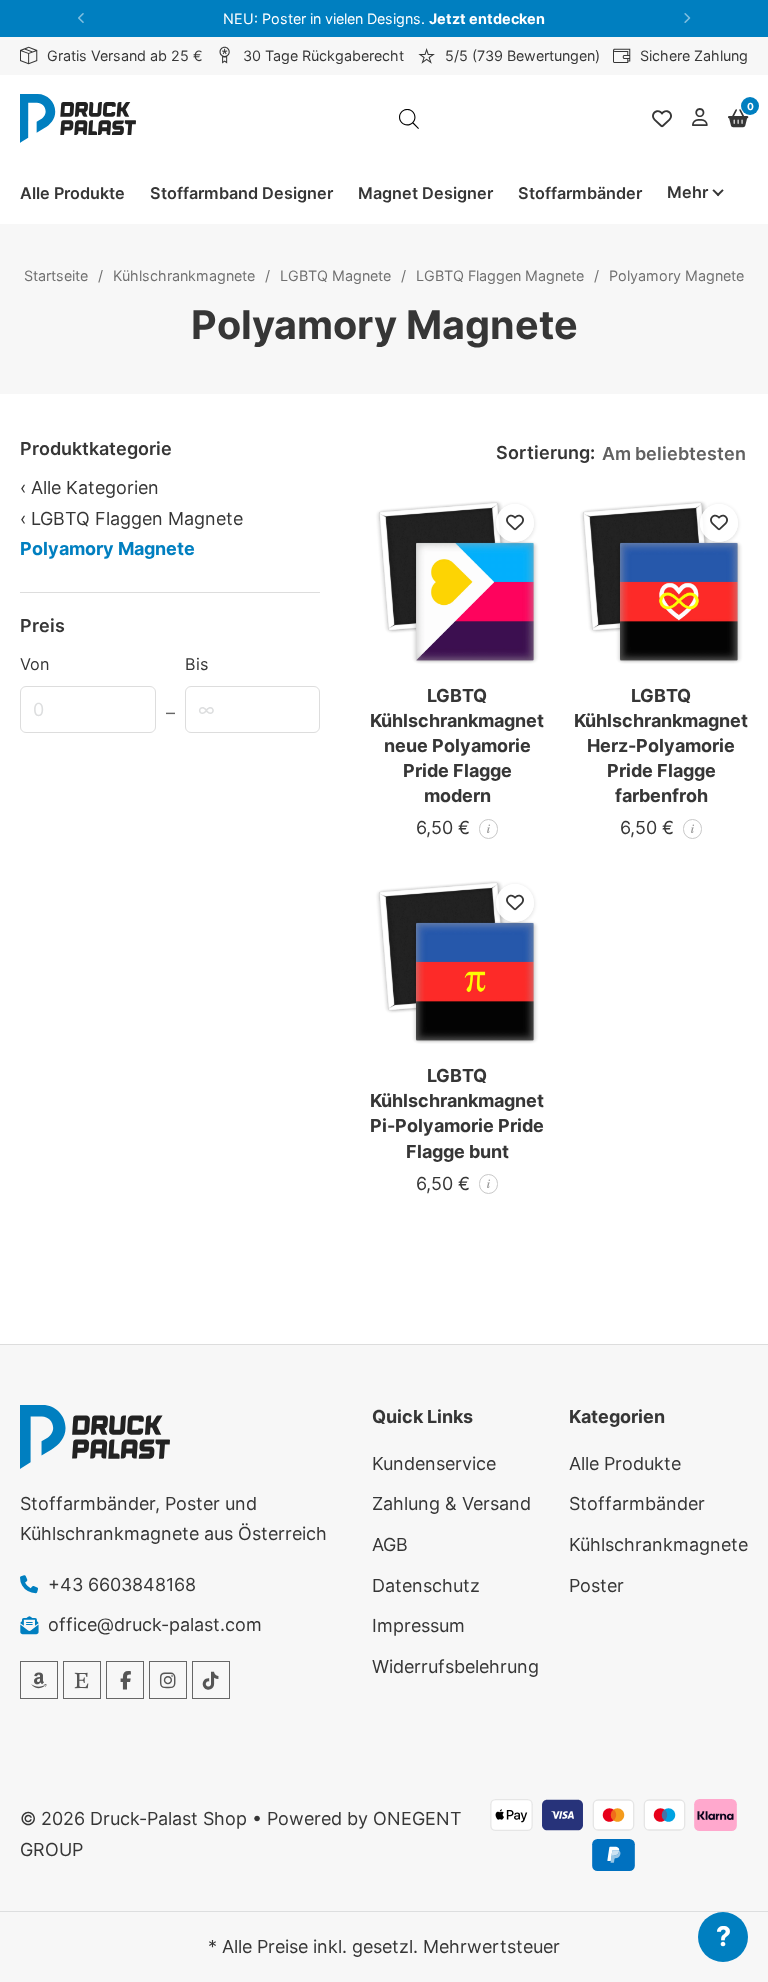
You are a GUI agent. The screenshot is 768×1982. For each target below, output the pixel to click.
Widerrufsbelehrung (455, 1666)
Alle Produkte (72, 193)
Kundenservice (434, 1463)
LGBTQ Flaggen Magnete (500, 275)
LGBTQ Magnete (335, 275)
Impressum (418, 1625)
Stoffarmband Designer (241, 193)
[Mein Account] (700, 118)
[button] (81, 18)
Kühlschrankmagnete (184, 275)
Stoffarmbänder (580, 193)
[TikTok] (211, 1680)
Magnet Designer (425, 193)
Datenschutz (426, 1585)
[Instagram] (168, 1680)
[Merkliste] (662, 119)
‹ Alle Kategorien (89, 487)
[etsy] (82, 1680)
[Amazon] (39, 1680)
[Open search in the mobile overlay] (409, 119)
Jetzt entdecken (487, 18)
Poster (596, 1585)
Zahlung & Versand (451, 1503)
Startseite (56, 275)
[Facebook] (125, 1680)
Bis (196, 664)
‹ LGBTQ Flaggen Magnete (131, 518)
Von (34, 664)
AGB (390, 1544)
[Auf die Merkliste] (515, 523)
